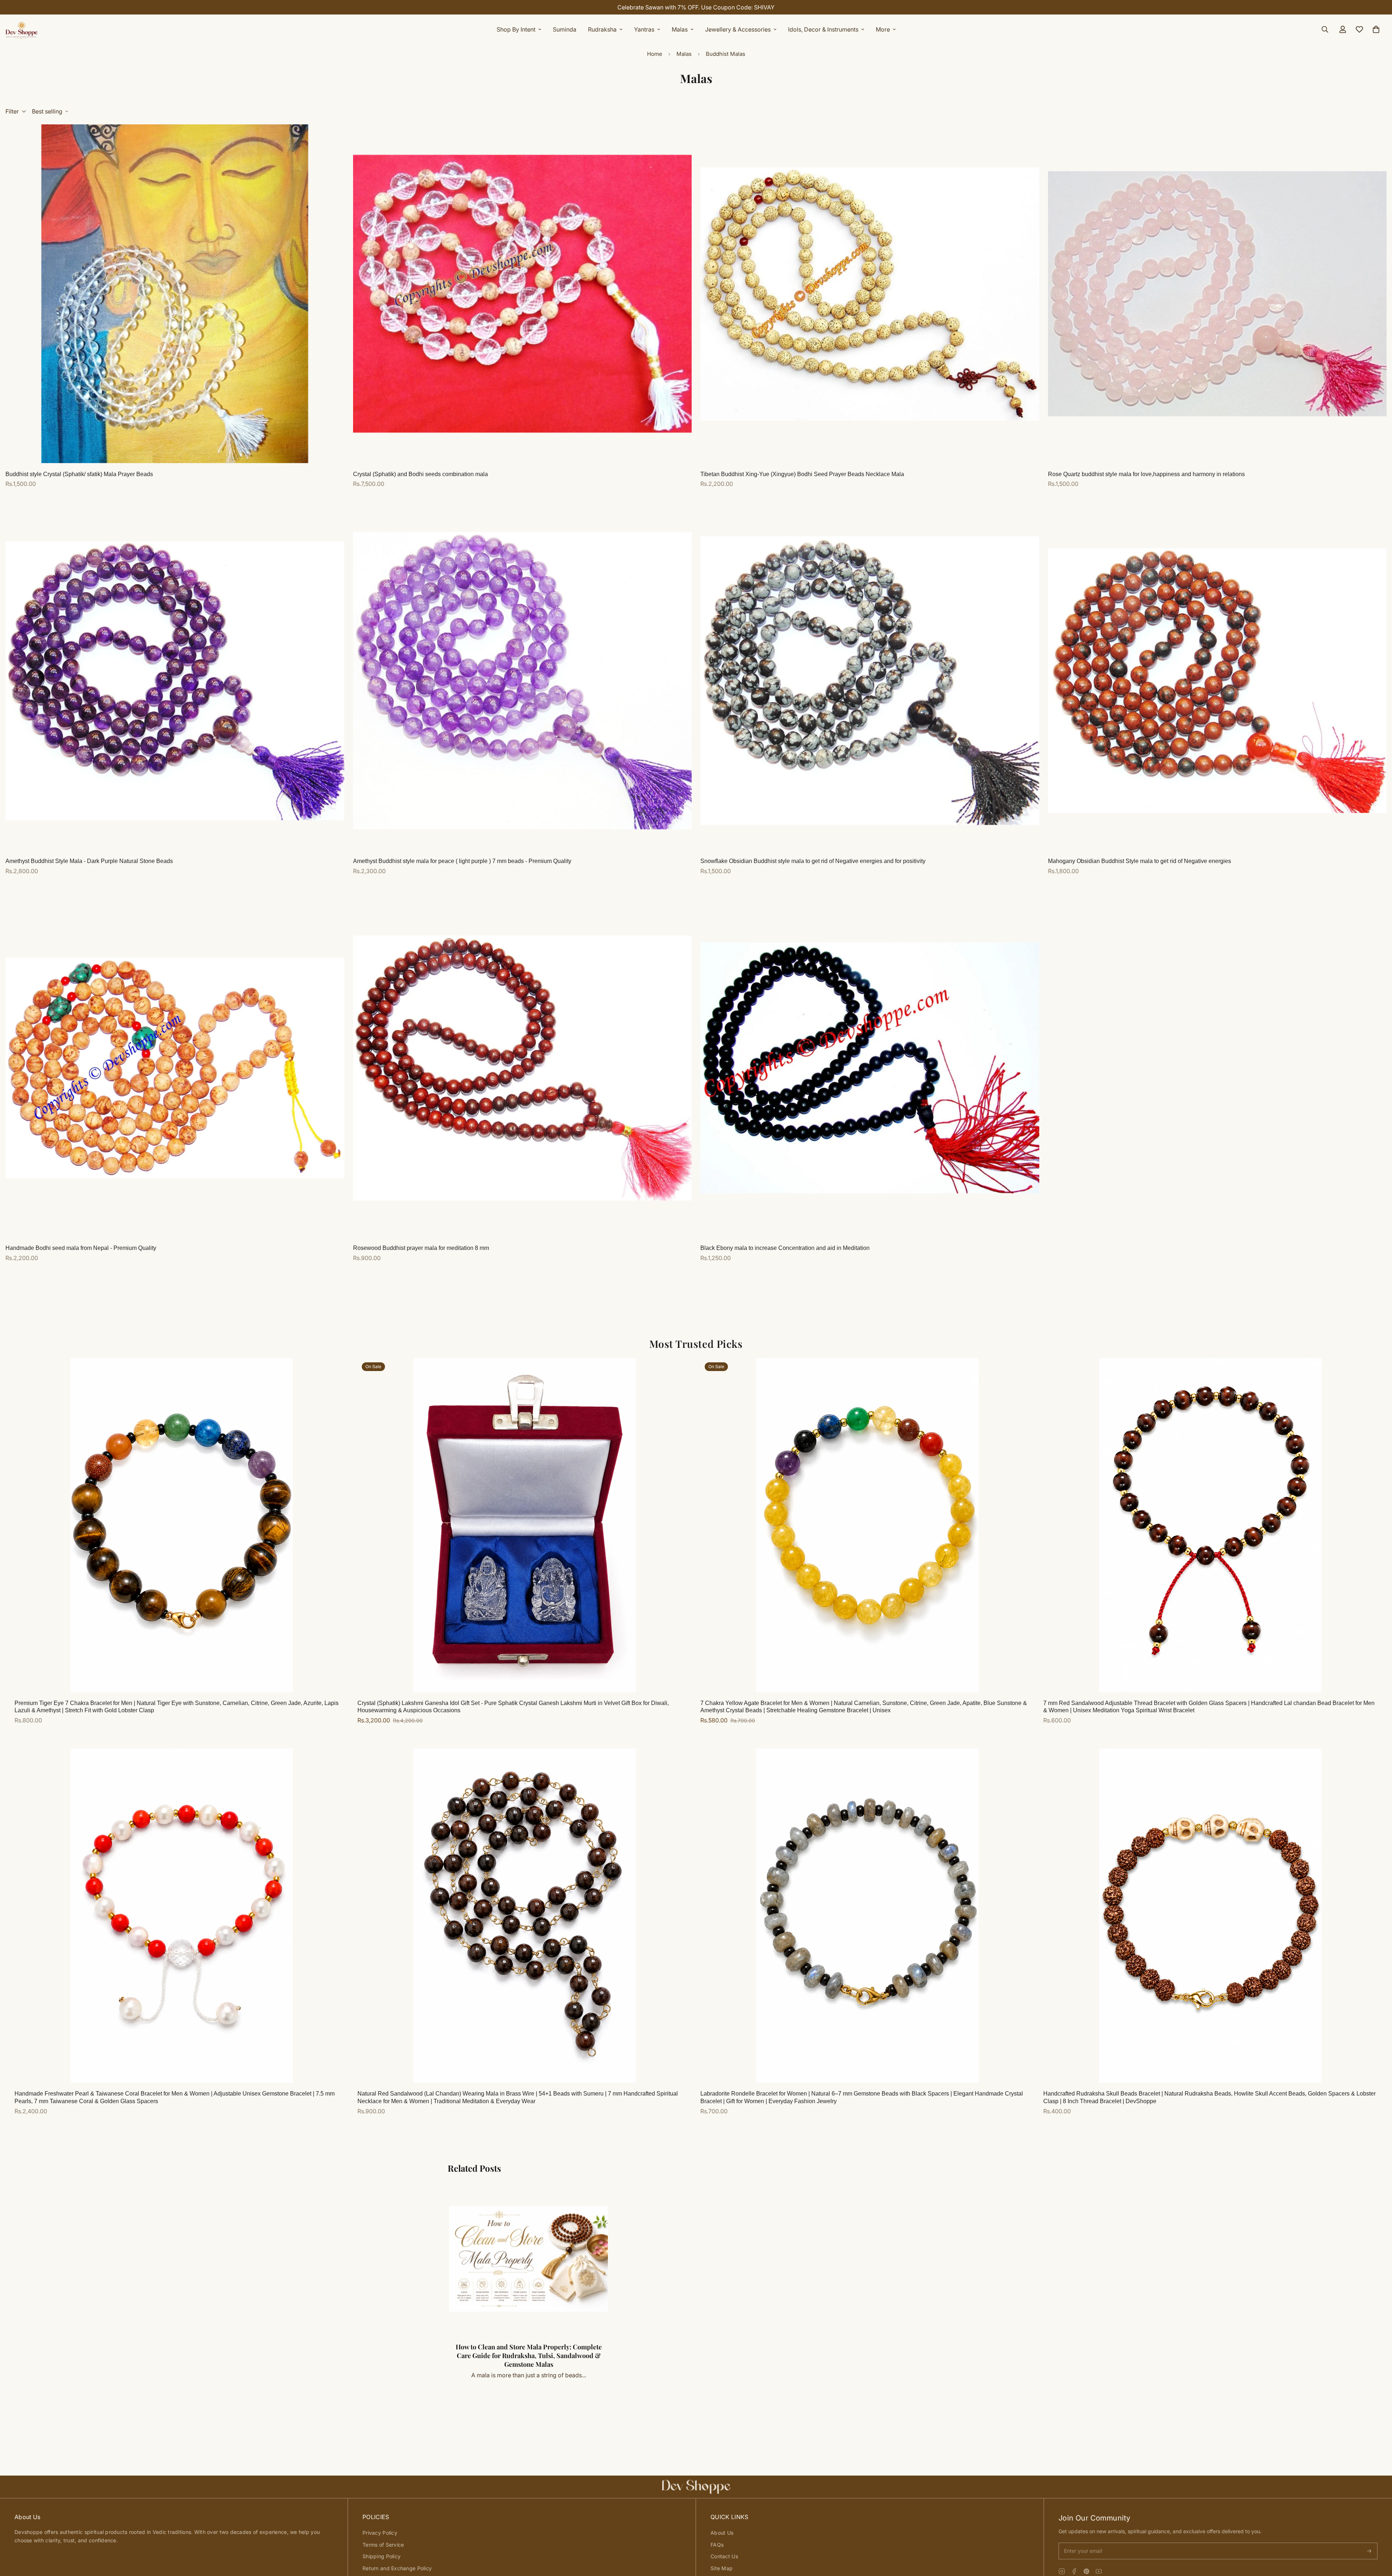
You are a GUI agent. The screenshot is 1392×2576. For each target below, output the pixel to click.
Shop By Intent (516, 29)
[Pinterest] (1086, 2571)
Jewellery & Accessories (738, 29)
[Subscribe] (1369, 2551)
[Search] (1325, 29)
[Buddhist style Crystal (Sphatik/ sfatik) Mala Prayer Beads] (175, 294)
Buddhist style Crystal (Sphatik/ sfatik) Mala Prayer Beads (79, 474)
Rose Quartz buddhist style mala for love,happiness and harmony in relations (1146, 474)
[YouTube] (1099, 2571)
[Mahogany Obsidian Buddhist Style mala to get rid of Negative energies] (1217, 681)
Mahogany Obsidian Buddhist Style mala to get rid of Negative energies (1140, 861)
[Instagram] (1062, 2571)
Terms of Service (383, 2545)
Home (655, 54)
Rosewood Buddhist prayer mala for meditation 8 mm (421, 1248)
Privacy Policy (380, 2533)
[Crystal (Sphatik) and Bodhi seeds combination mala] (523, 294)
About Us (722, 2533)
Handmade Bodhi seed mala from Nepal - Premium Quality (81, 1248)
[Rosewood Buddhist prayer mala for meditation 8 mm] (523, 1068)
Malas (680, 29)
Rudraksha (602, 29)
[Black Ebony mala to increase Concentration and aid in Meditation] (870, 1068)
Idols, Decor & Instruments (823, 29)
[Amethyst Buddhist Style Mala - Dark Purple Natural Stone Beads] (175, 681)
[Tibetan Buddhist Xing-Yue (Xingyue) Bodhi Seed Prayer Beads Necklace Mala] (870, 294)
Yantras (644, 29)
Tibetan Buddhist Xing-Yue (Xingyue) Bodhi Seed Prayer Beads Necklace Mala (802, 474)
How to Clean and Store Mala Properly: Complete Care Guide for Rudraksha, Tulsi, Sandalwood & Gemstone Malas (529, 2356)
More (883, 29)
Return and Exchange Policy (397, 2568)
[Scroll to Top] (1378, 2536)
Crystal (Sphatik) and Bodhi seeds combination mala (420, 474)
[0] (1376, 29)
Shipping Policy (382, 2556)
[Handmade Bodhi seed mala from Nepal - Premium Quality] (175, 1068)
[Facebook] (1074, 2571)
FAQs (717, 2545)
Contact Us (724, 2556)
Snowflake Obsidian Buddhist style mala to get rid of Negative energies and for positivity (813, 861)
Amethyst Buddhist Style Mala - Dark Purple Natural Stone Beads (89, 861)
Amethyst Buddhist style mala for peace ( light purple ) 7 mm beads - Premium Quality (462, 861)
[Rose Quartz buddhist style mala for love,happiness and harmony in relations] (1217, 294)
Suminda (565, 29)
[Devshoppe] (22, 29)
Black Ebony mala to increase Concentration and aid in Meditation (785, 1248)
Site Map (722, 2568)
